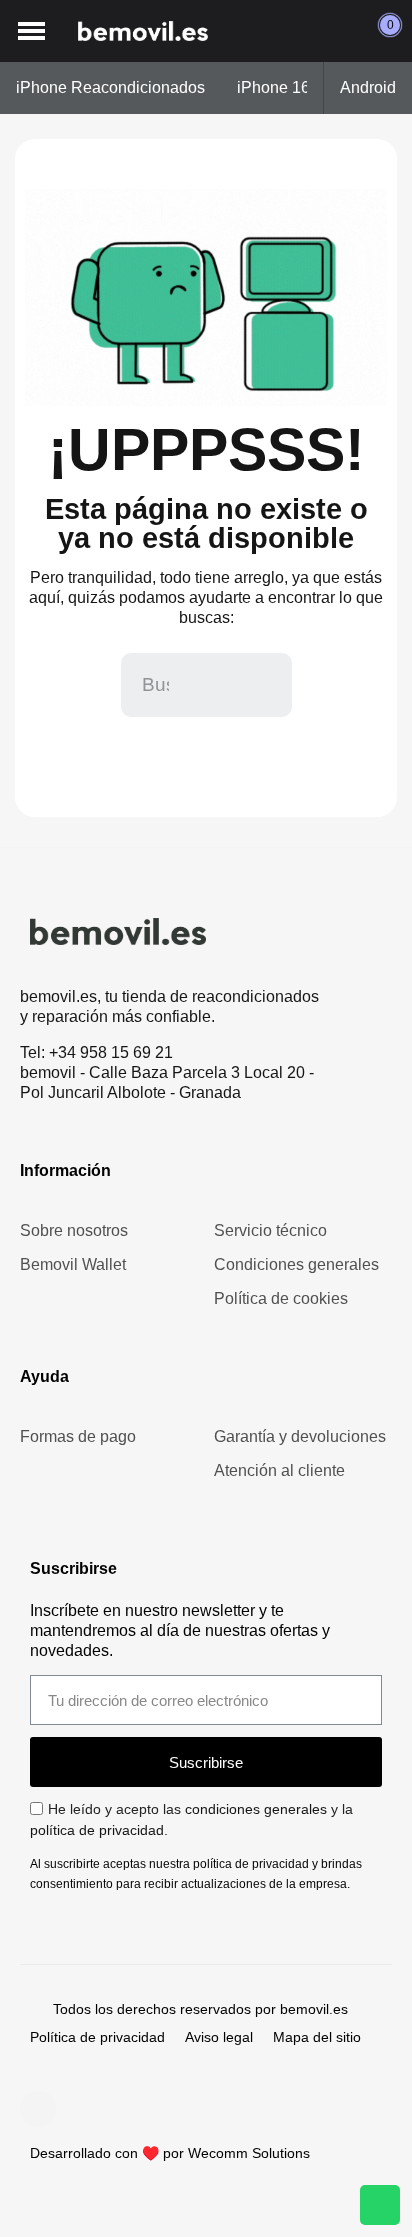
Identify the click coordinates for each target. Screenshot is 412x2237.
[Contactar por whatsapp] (380, 2205)
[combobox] (158, 685)
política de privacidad (97, 1830)
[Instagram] (38, 2109)
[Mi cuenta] (341, 31)
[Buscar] (260, 685)
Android (368, 87)
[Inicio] (143, 31)
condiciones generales (256, 1809)
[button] (31, 31)
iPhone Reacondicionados (110, 87)
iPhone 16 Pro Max (305, 87)
